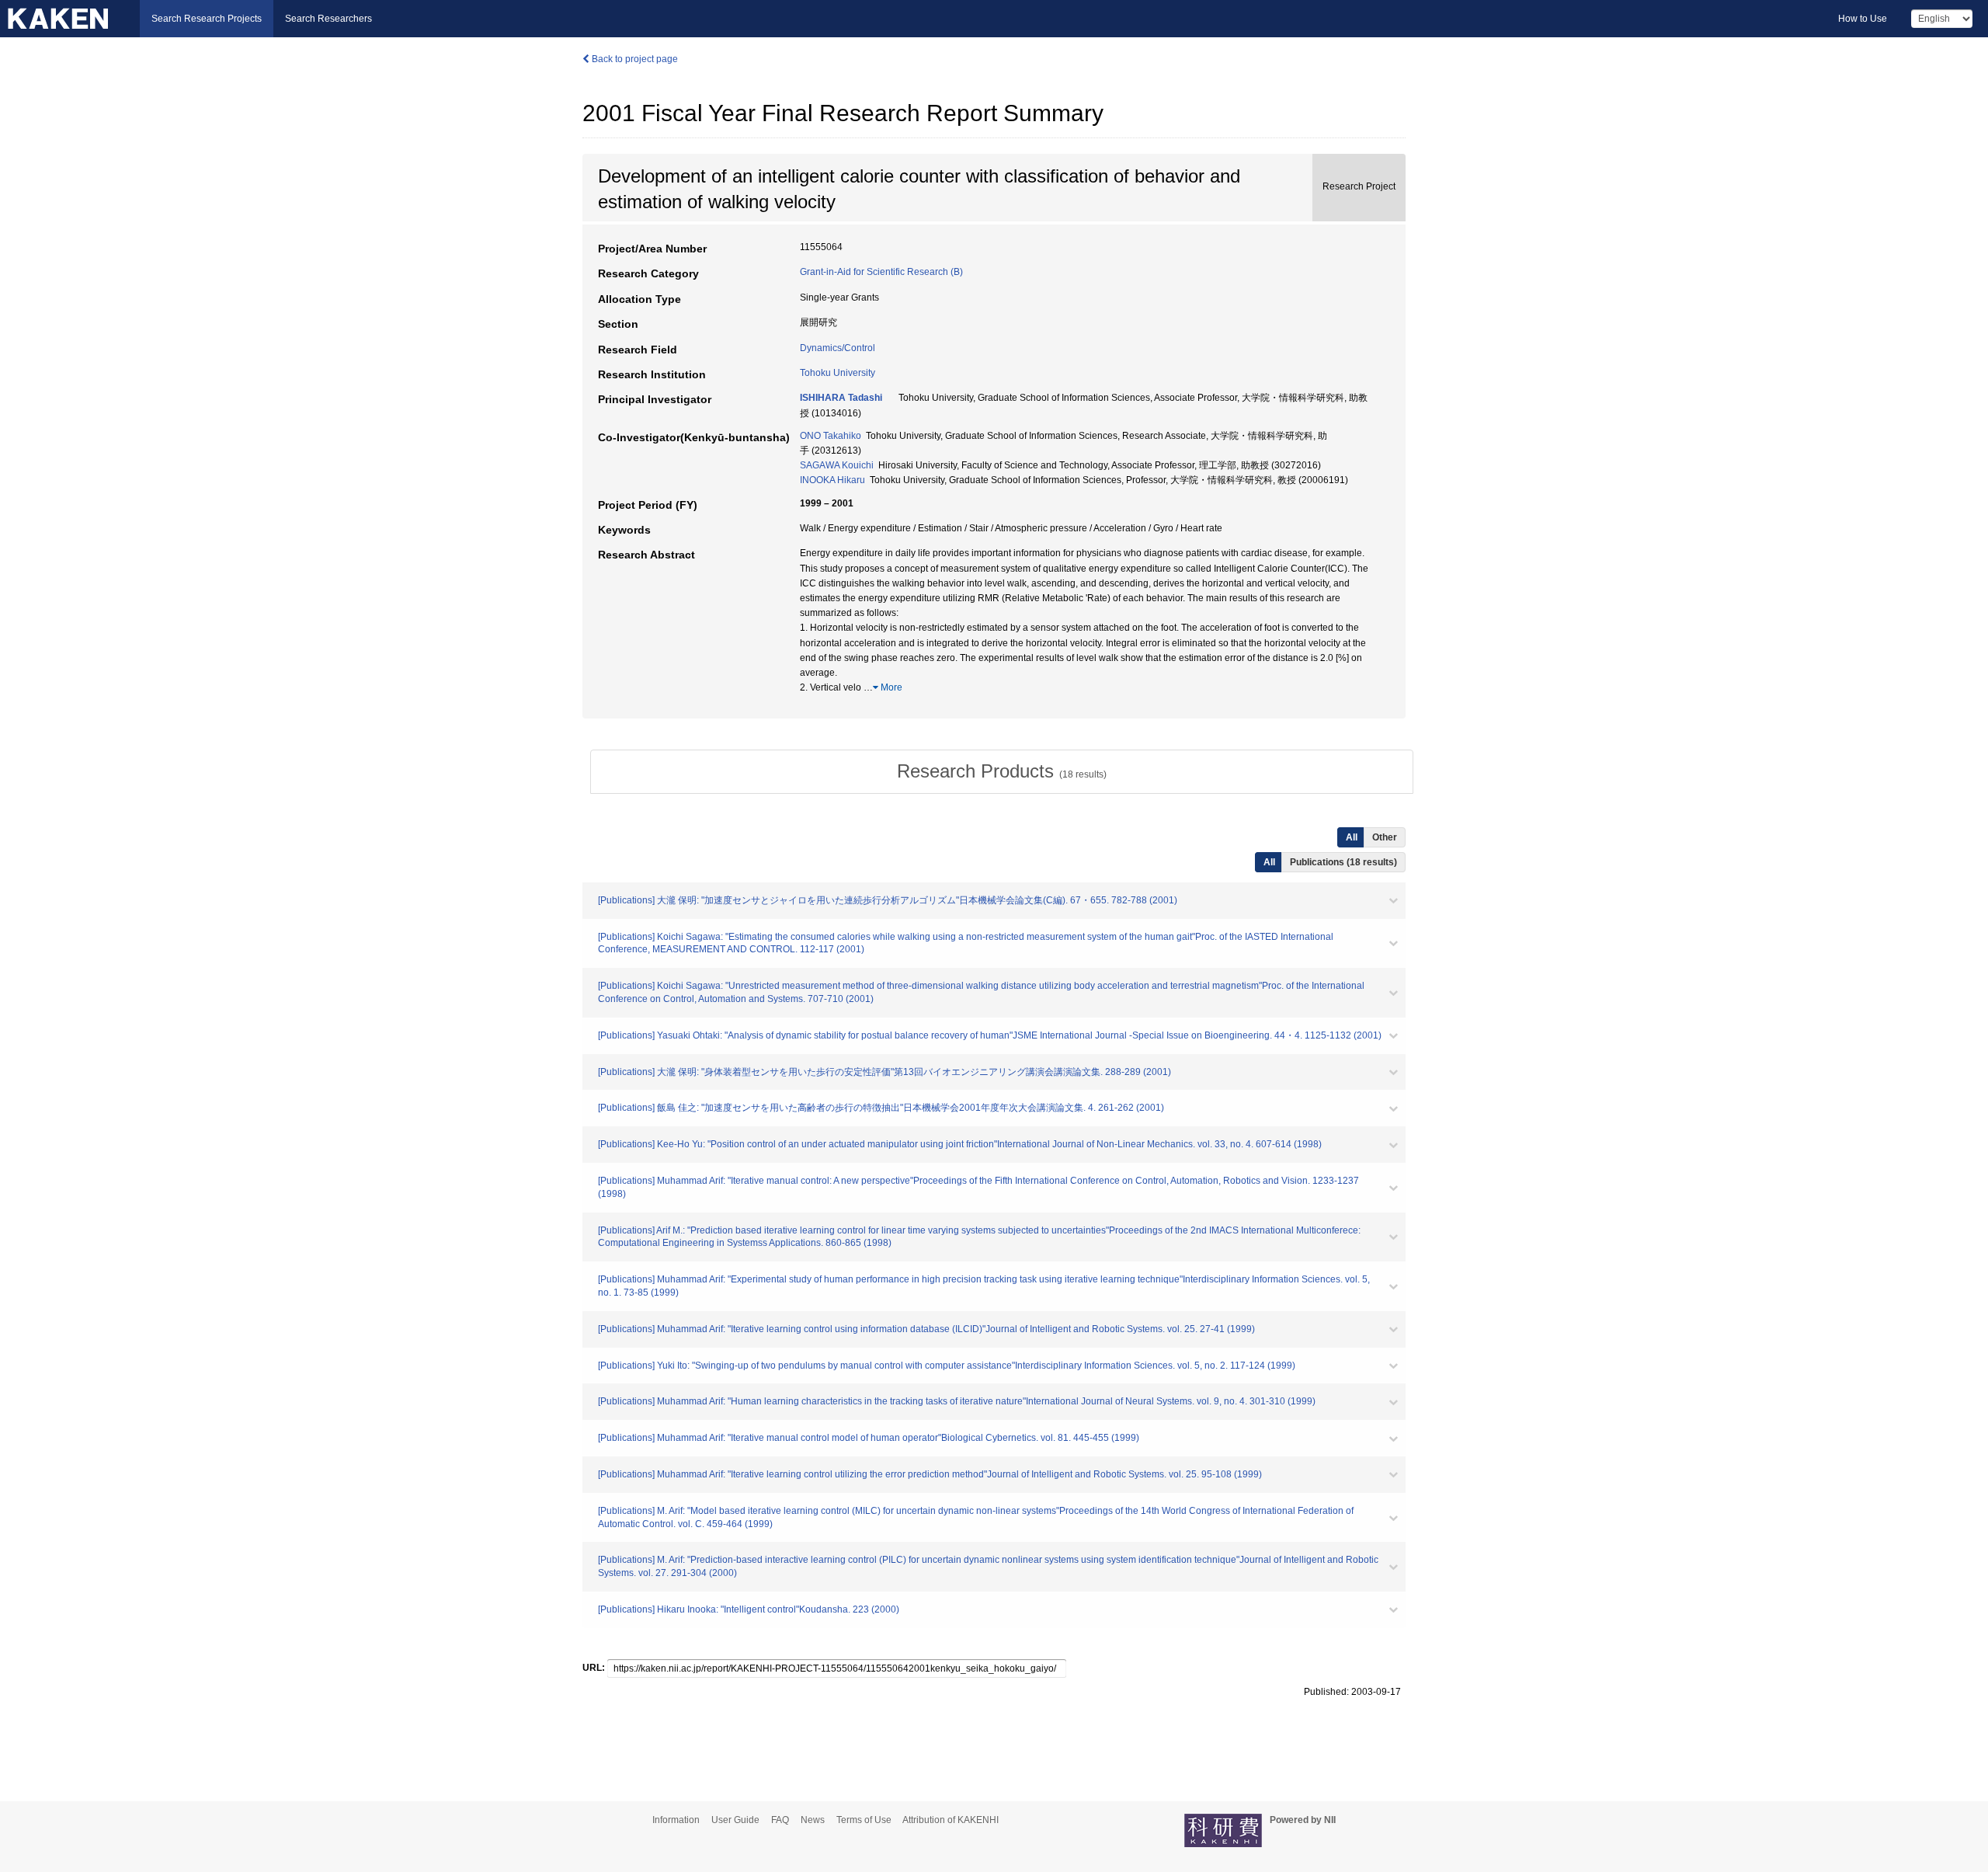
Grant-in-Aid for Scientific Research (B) (881, 272)
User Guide (735, 1820)
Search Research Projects (207, 19)
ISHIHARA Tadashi (841, 398)
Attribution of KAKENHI (951, 1820)
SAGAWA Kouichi (837, 465)
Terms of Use (864, 1820)
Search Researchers (328, 19)
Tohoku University (838, 373)
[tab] (1002, 771)
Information (676, 1820)
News (813, 1820)
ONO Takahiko (831, 436)
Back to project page (634, 59)
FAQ (780, 1820)
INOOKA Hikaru (832, 480)
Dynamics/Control (838, 348)
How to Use (1863, 19)
